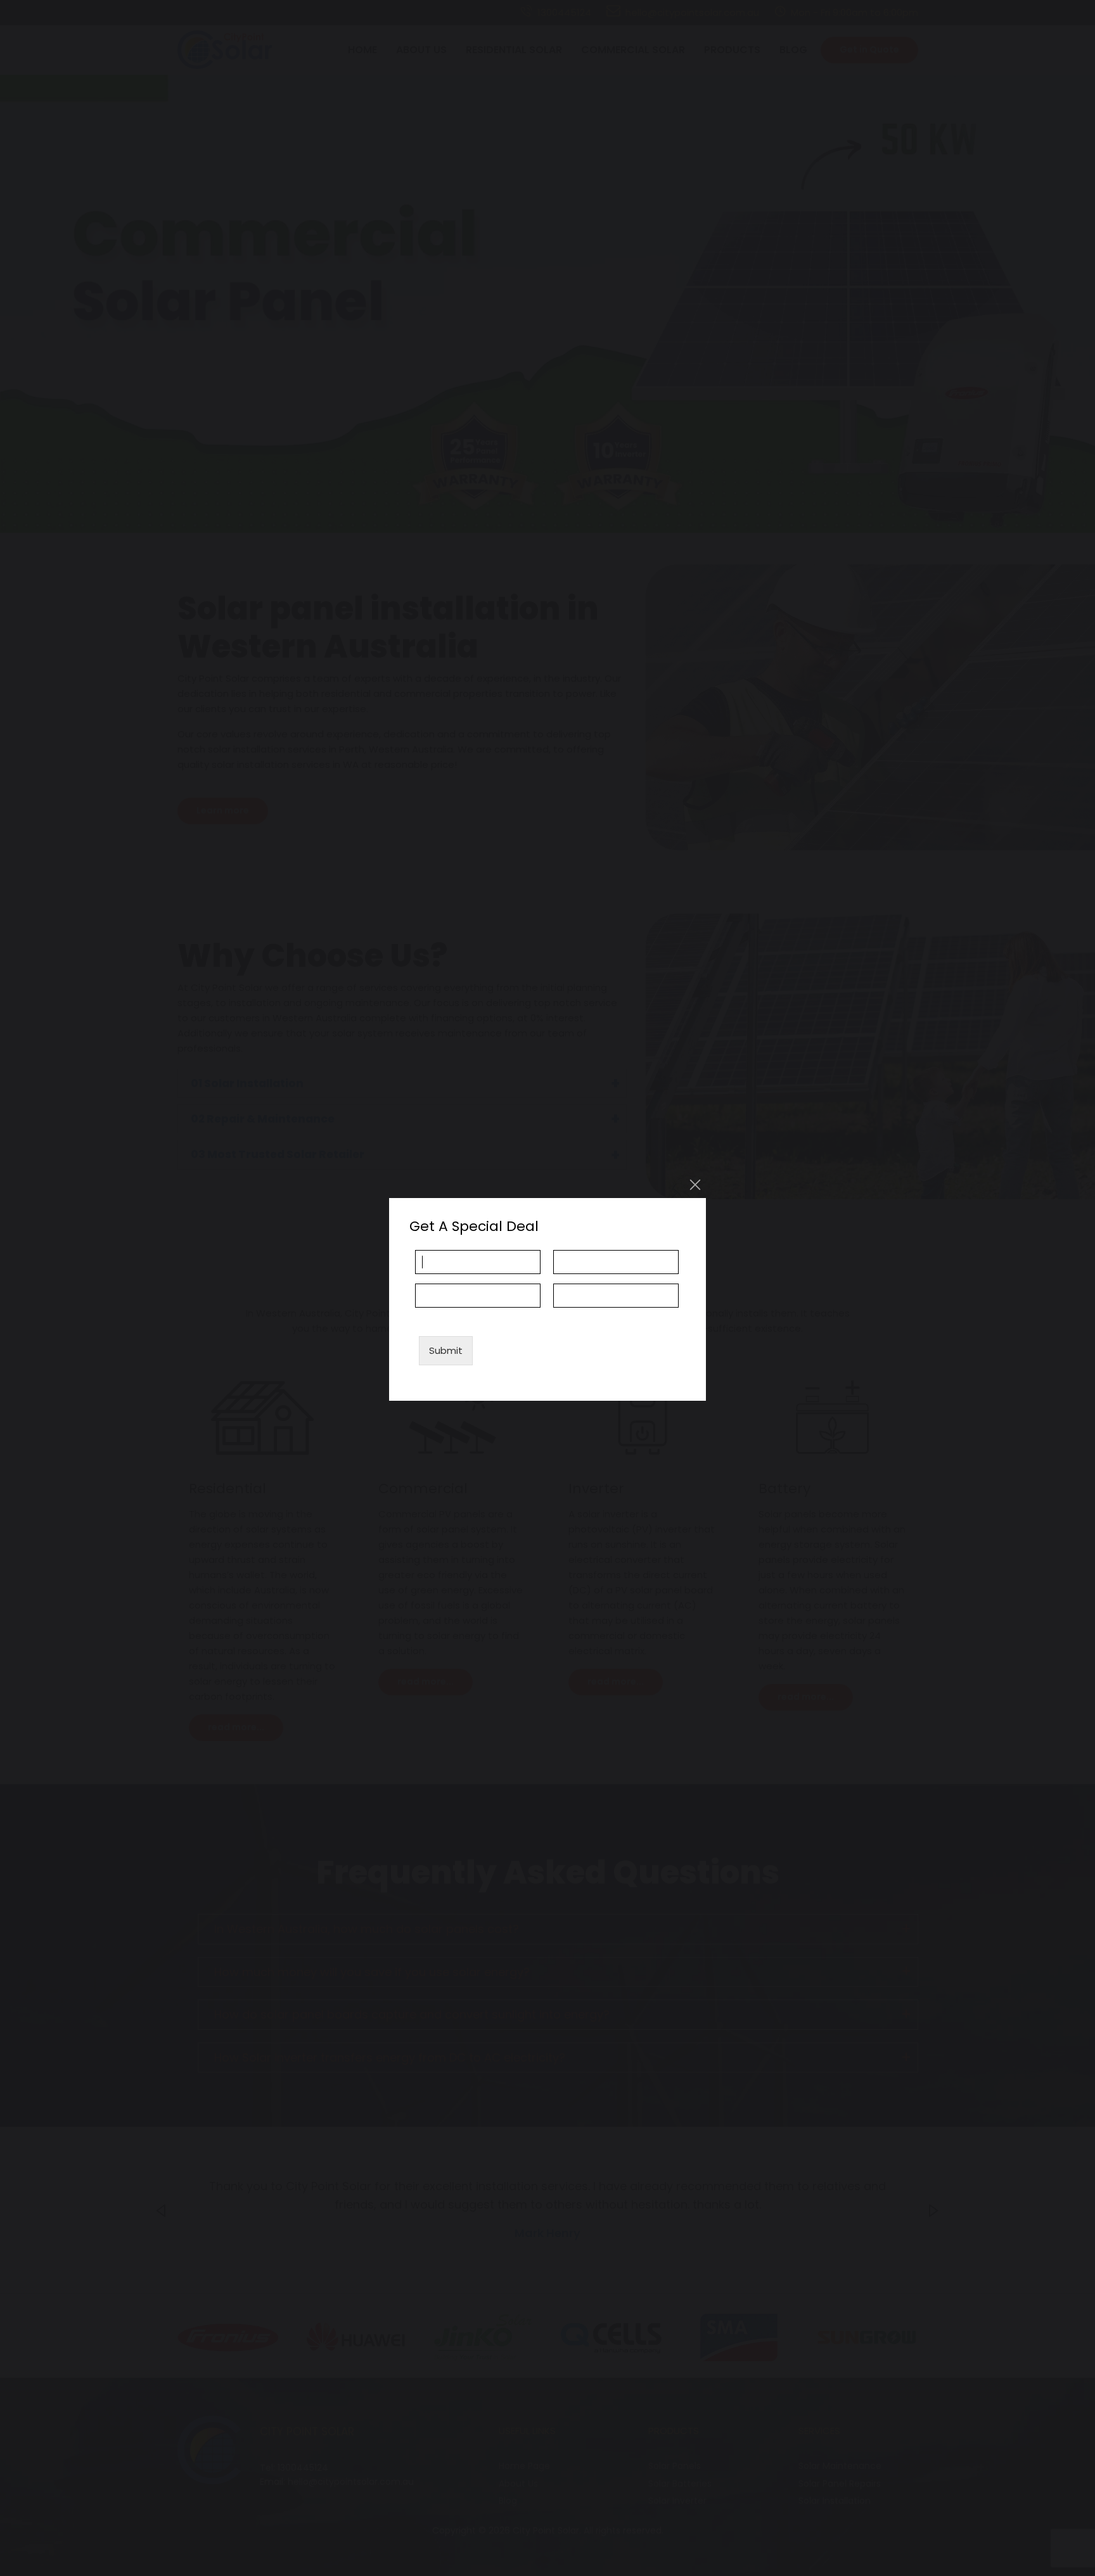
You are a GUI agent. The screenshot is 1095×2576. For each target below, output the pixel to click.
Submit (446, 1350)
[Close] (695, 1185)
